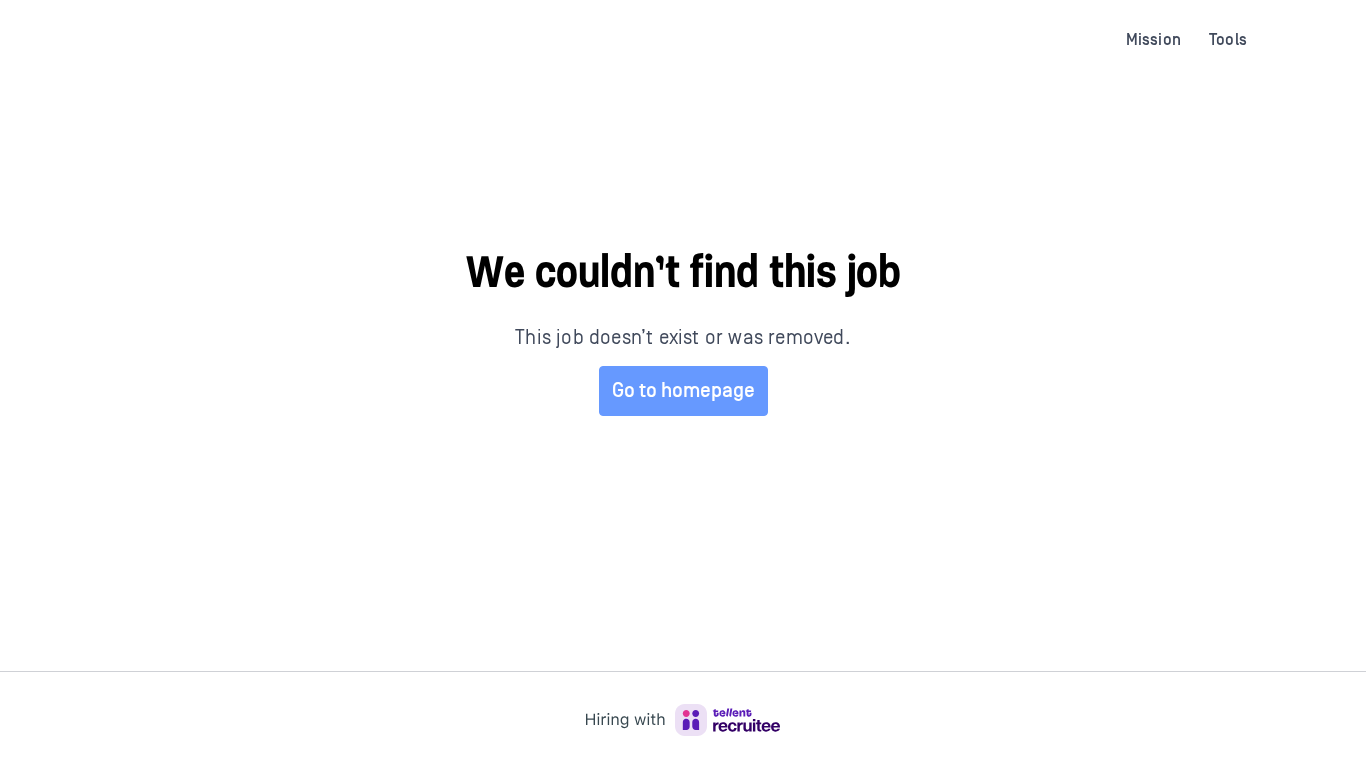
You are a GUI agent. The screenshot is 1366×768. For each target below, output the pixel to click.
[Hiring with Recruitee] (683, 720)
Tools (1228, 40)
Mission (1153, 40)
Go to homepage (683, 391)
